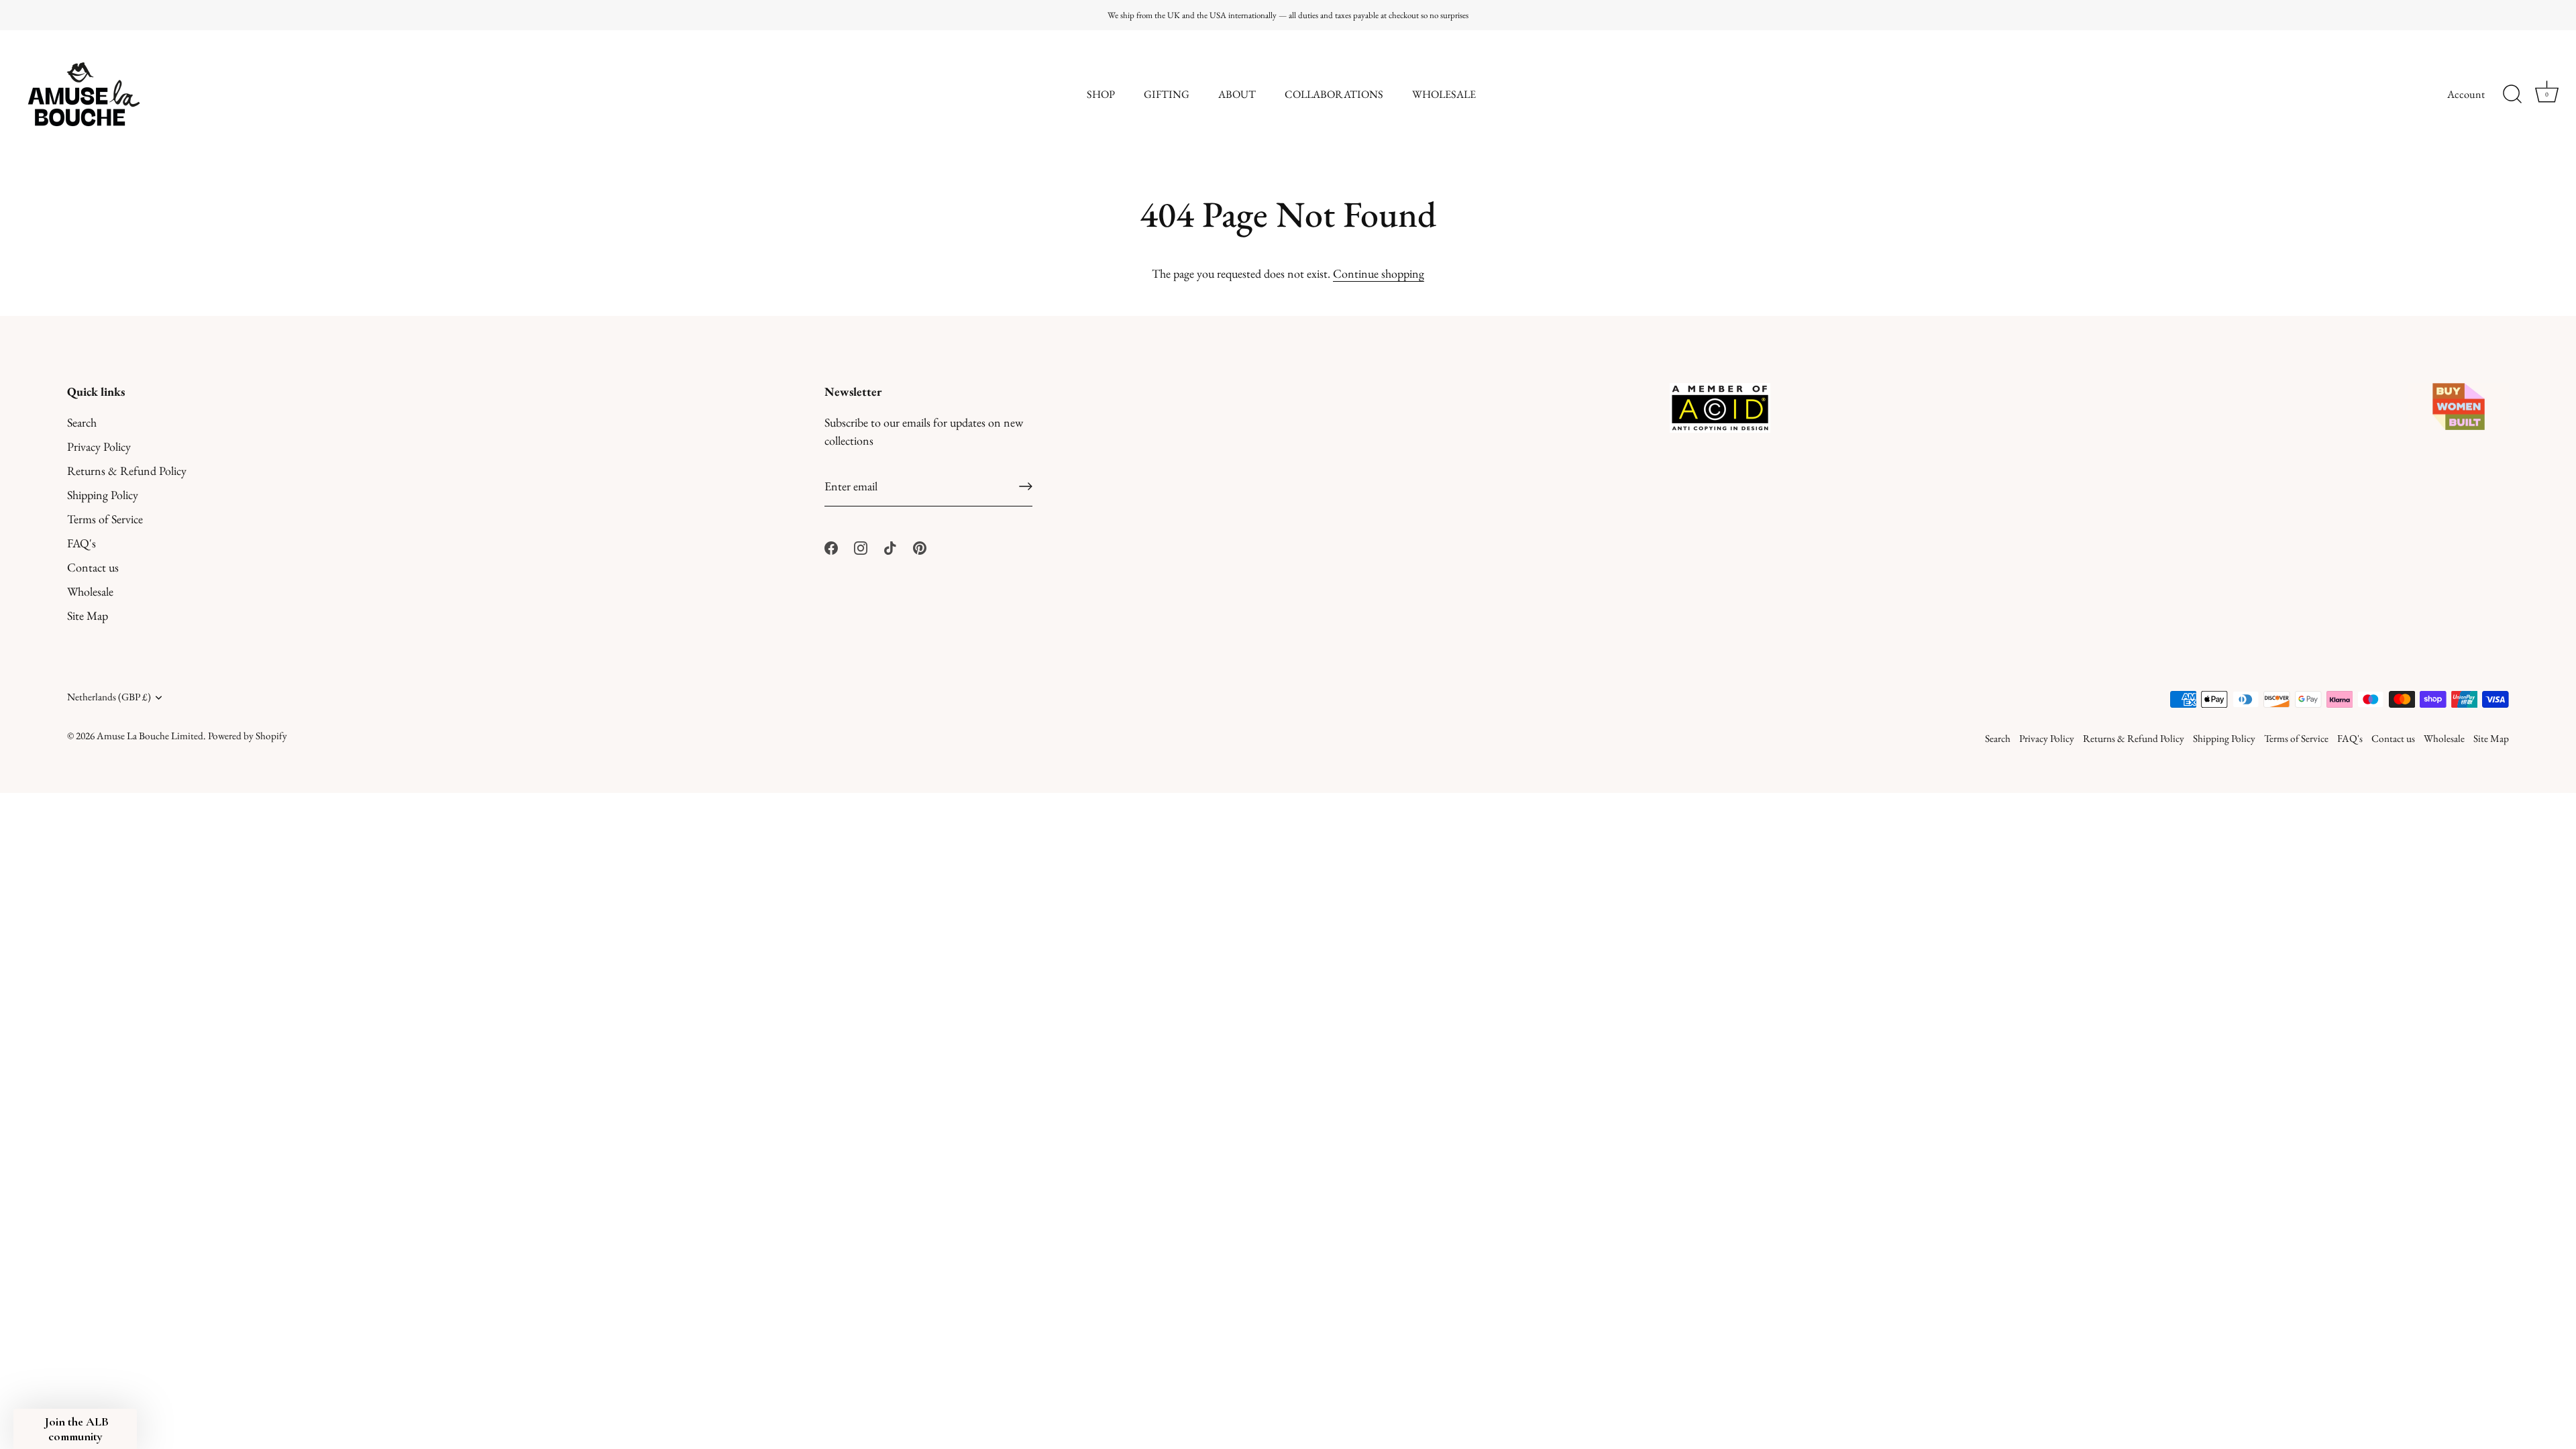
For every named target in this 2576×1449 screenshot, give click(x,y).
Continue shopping (1379, 273)
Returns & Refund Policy (127, 471)
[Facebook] (831, 546)
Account (2466, 94)
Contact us (93, 567)
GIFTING (1167, 94)
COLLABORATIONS (1334, 94)
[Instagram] (861, 546)
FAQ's (82, 543)
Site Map (88, 615)
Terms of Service (105, 519)
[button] (75, 1429)
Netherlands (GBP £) (109, 697)
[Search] (2512, 95)
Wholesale (90, 591)
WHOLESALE (1444, 94)
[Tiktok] (890, 546)
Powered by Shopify (248, 736)
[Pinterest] (920, 546)
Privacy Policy (99, 446)
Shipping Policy (103, 495)
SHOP (1101, 94)
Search (82, 422)
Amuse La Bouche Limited (150, 736)
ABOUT (1237, 94)
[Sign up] (1026, 486)
